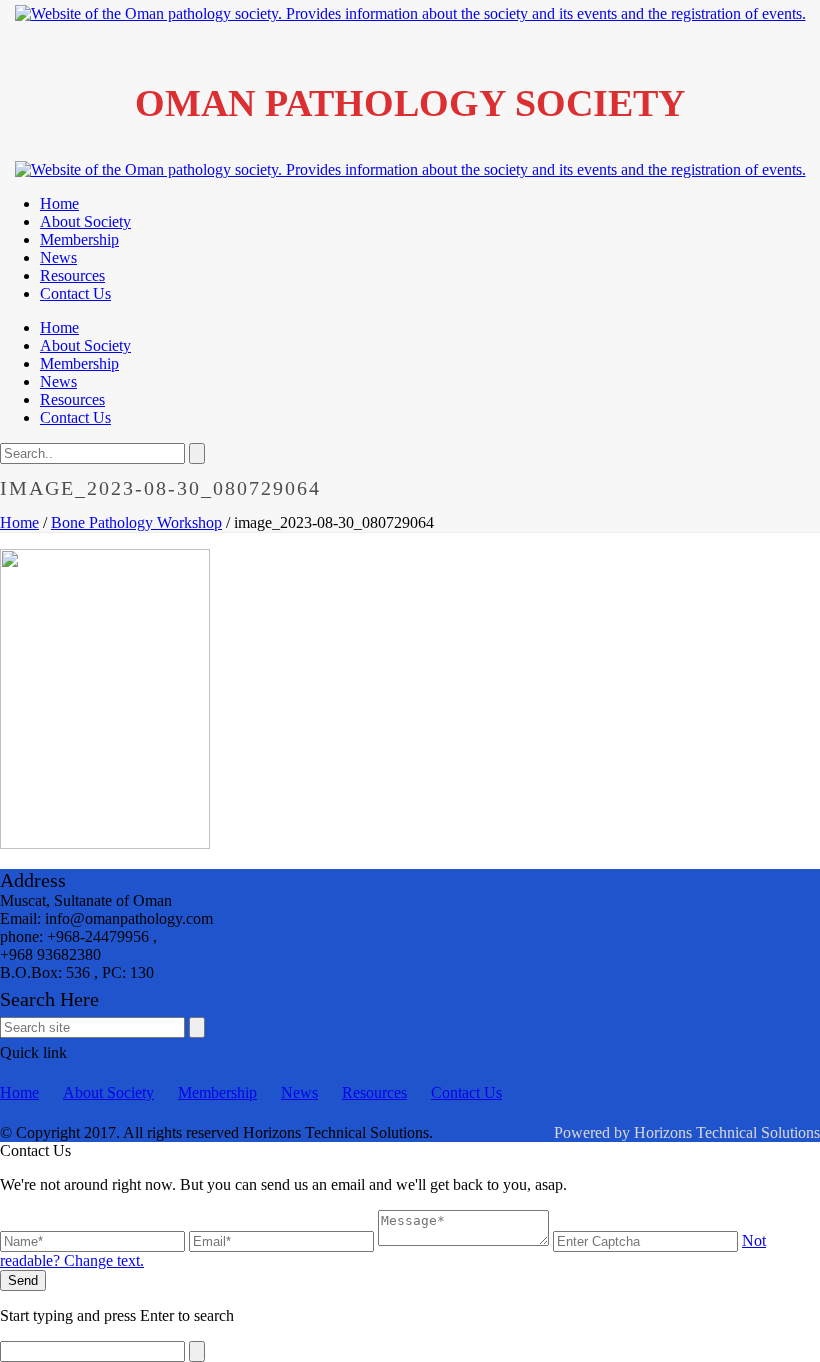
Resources (72, 275)
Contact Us (75, 293)
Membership (79, 239)
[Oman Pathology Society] (410, 13)
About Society (85, 221)
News (58, 257)
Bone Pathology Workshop (136, 522)
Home (59, 203)
